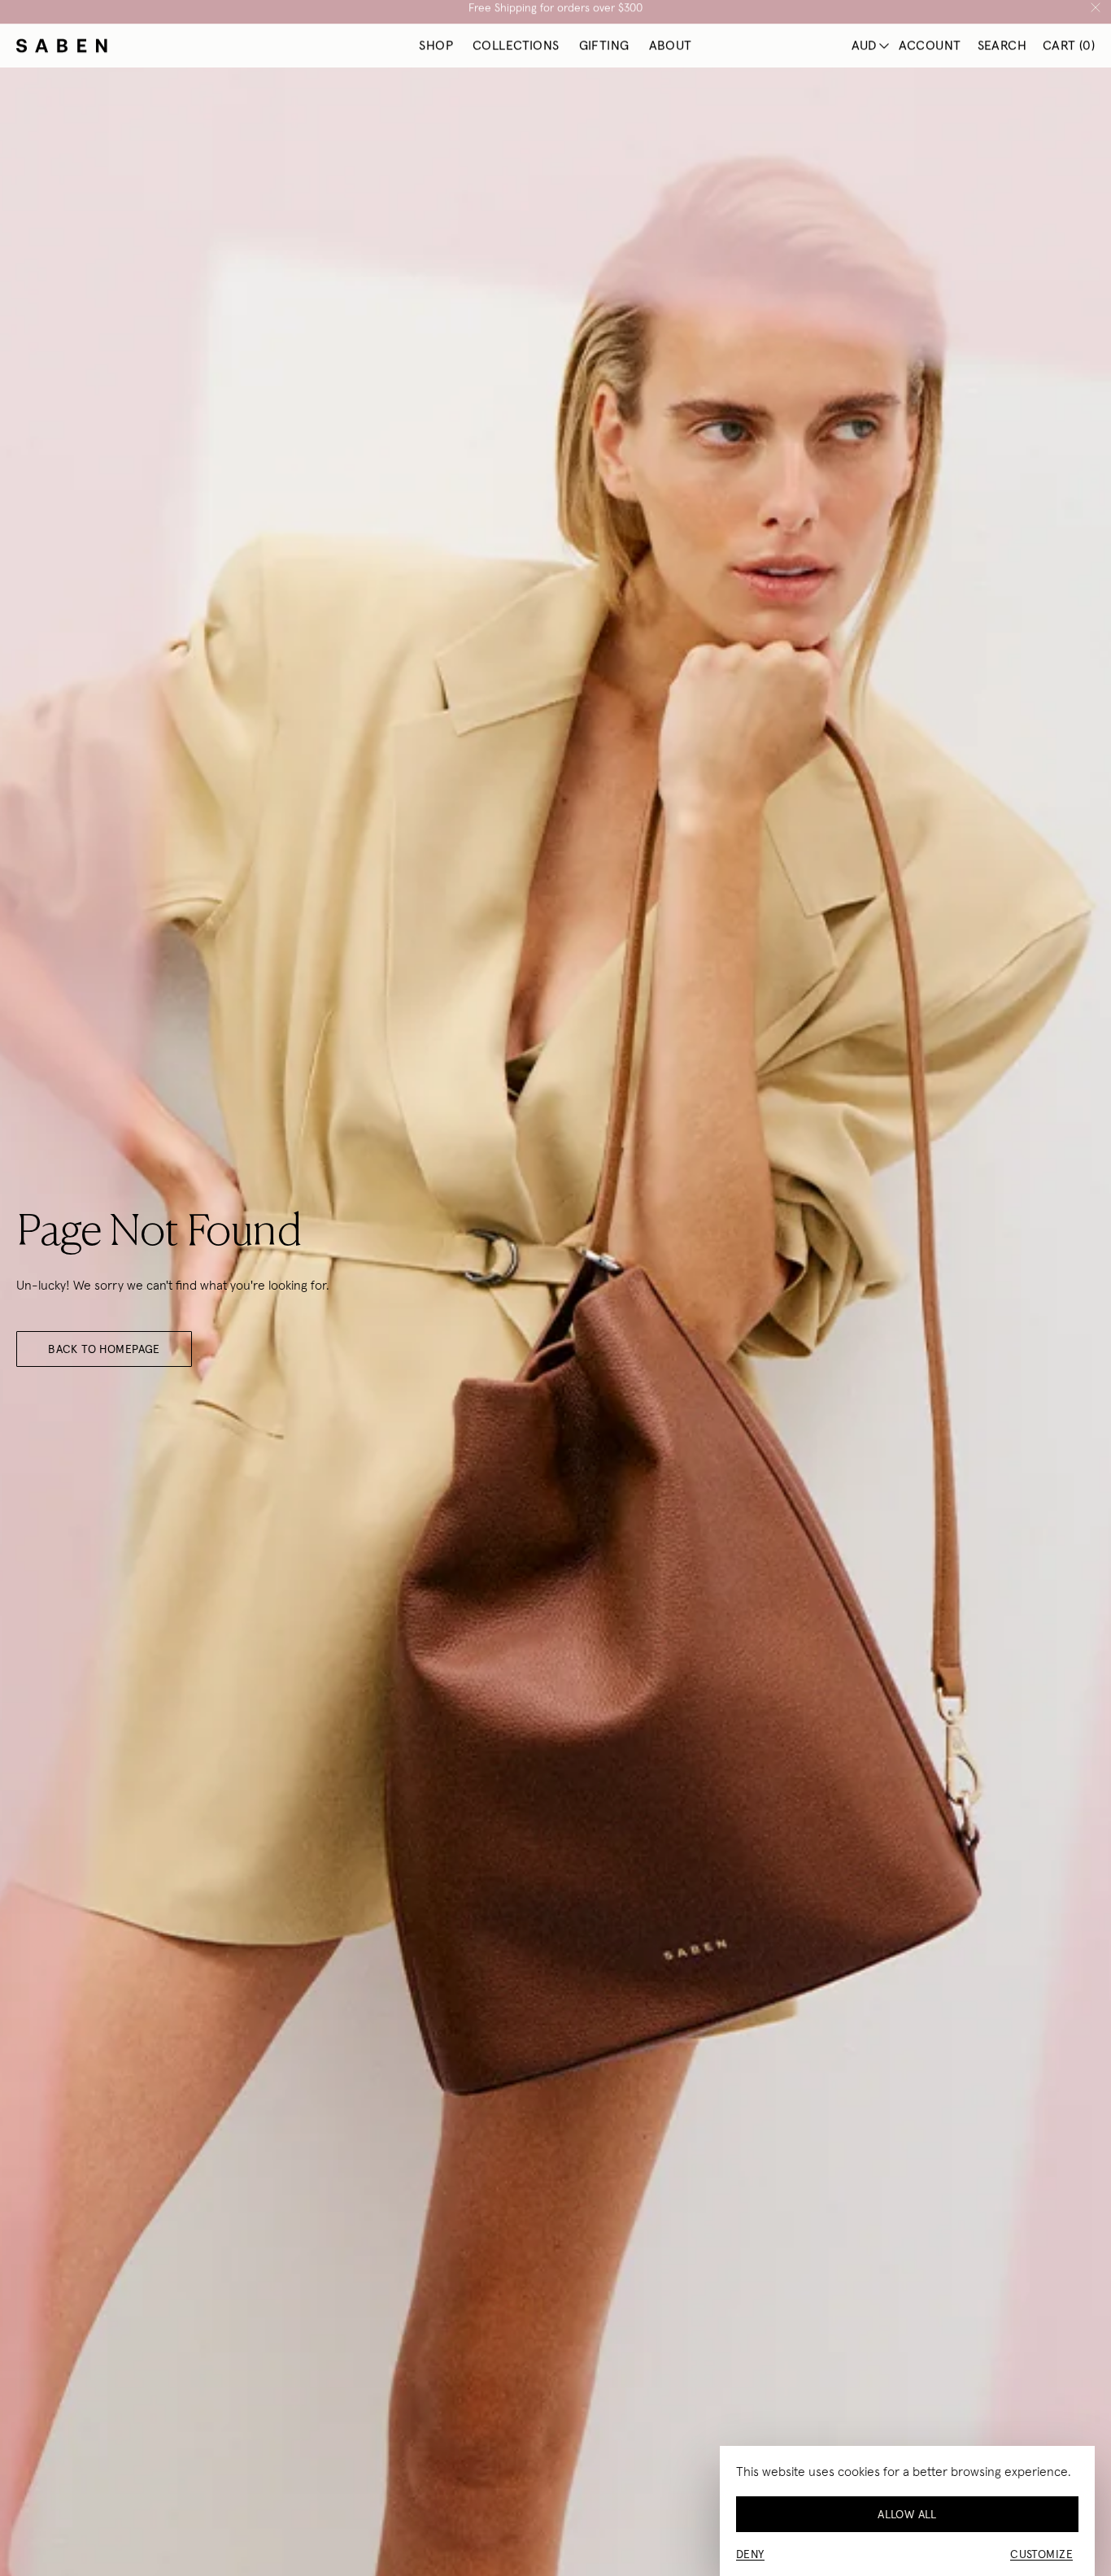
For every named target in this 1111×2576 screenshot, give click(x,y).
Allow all (907, 2514)
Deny (750, 2554)
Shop (436, 54)
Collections (516, 54)
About (671, 54)
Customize (1041, 2554)
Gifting (604, 54)
